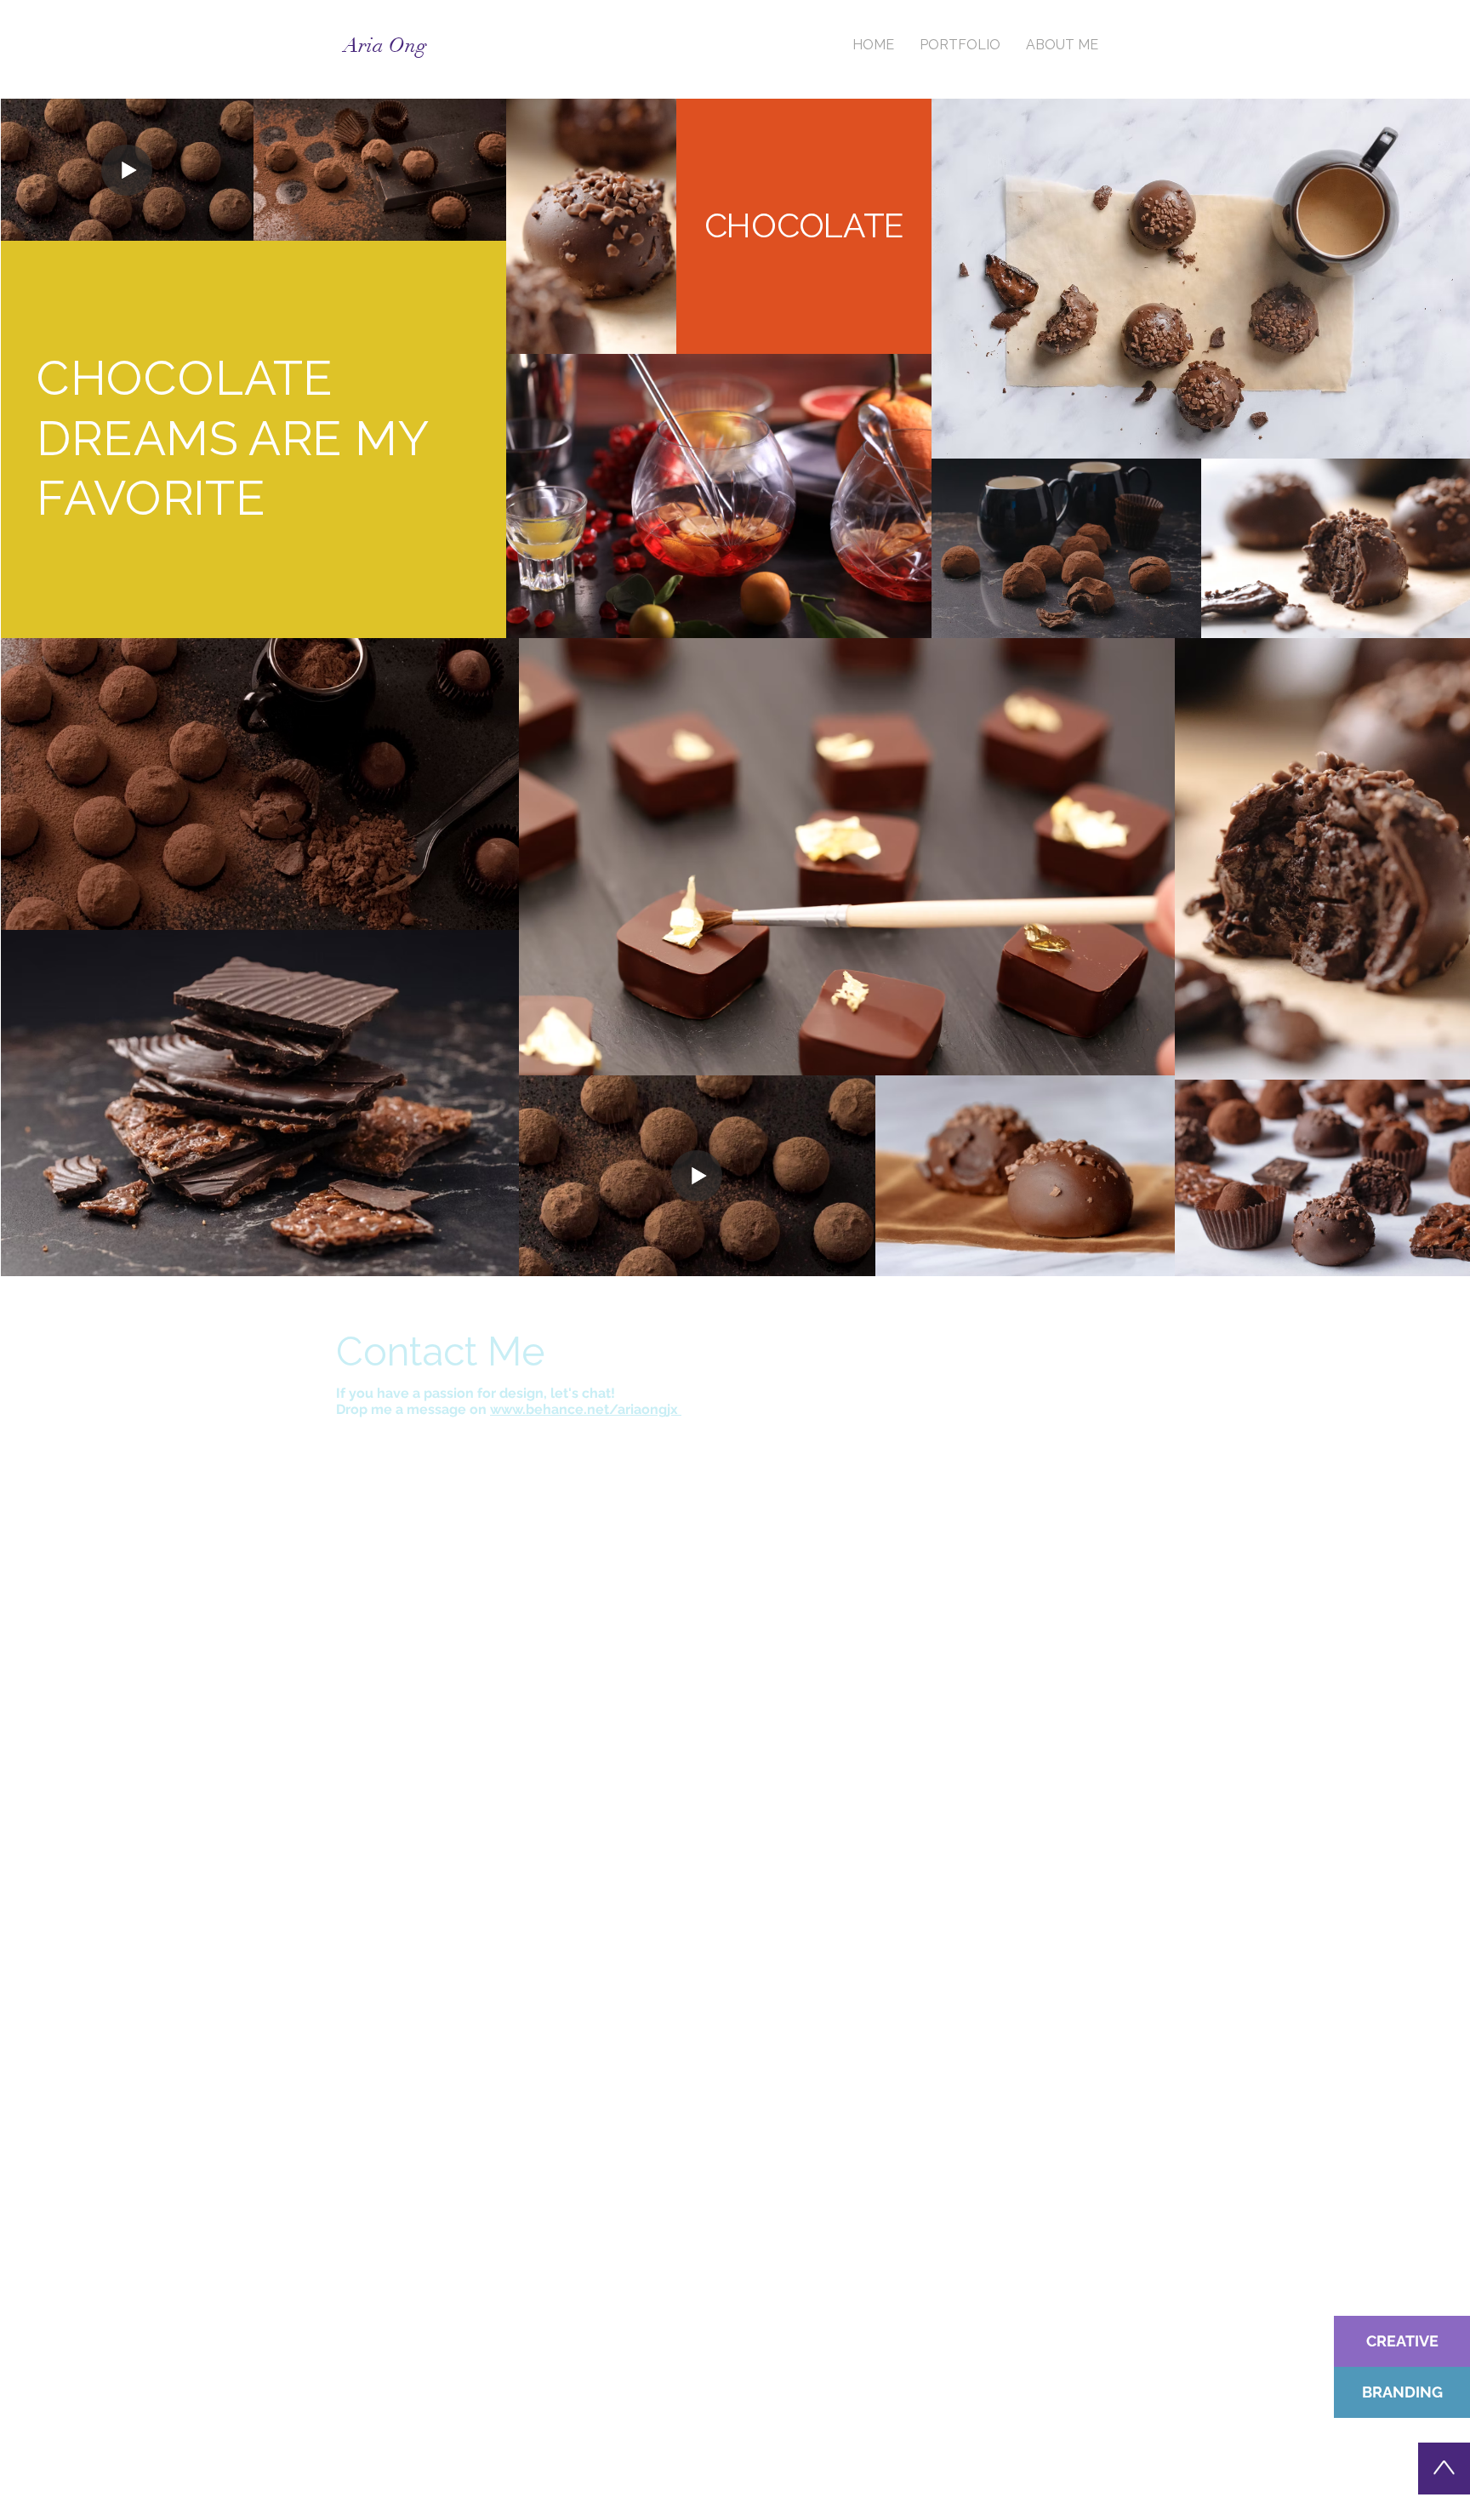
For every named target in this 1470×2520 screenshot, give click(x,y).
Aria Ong (385, 45)
